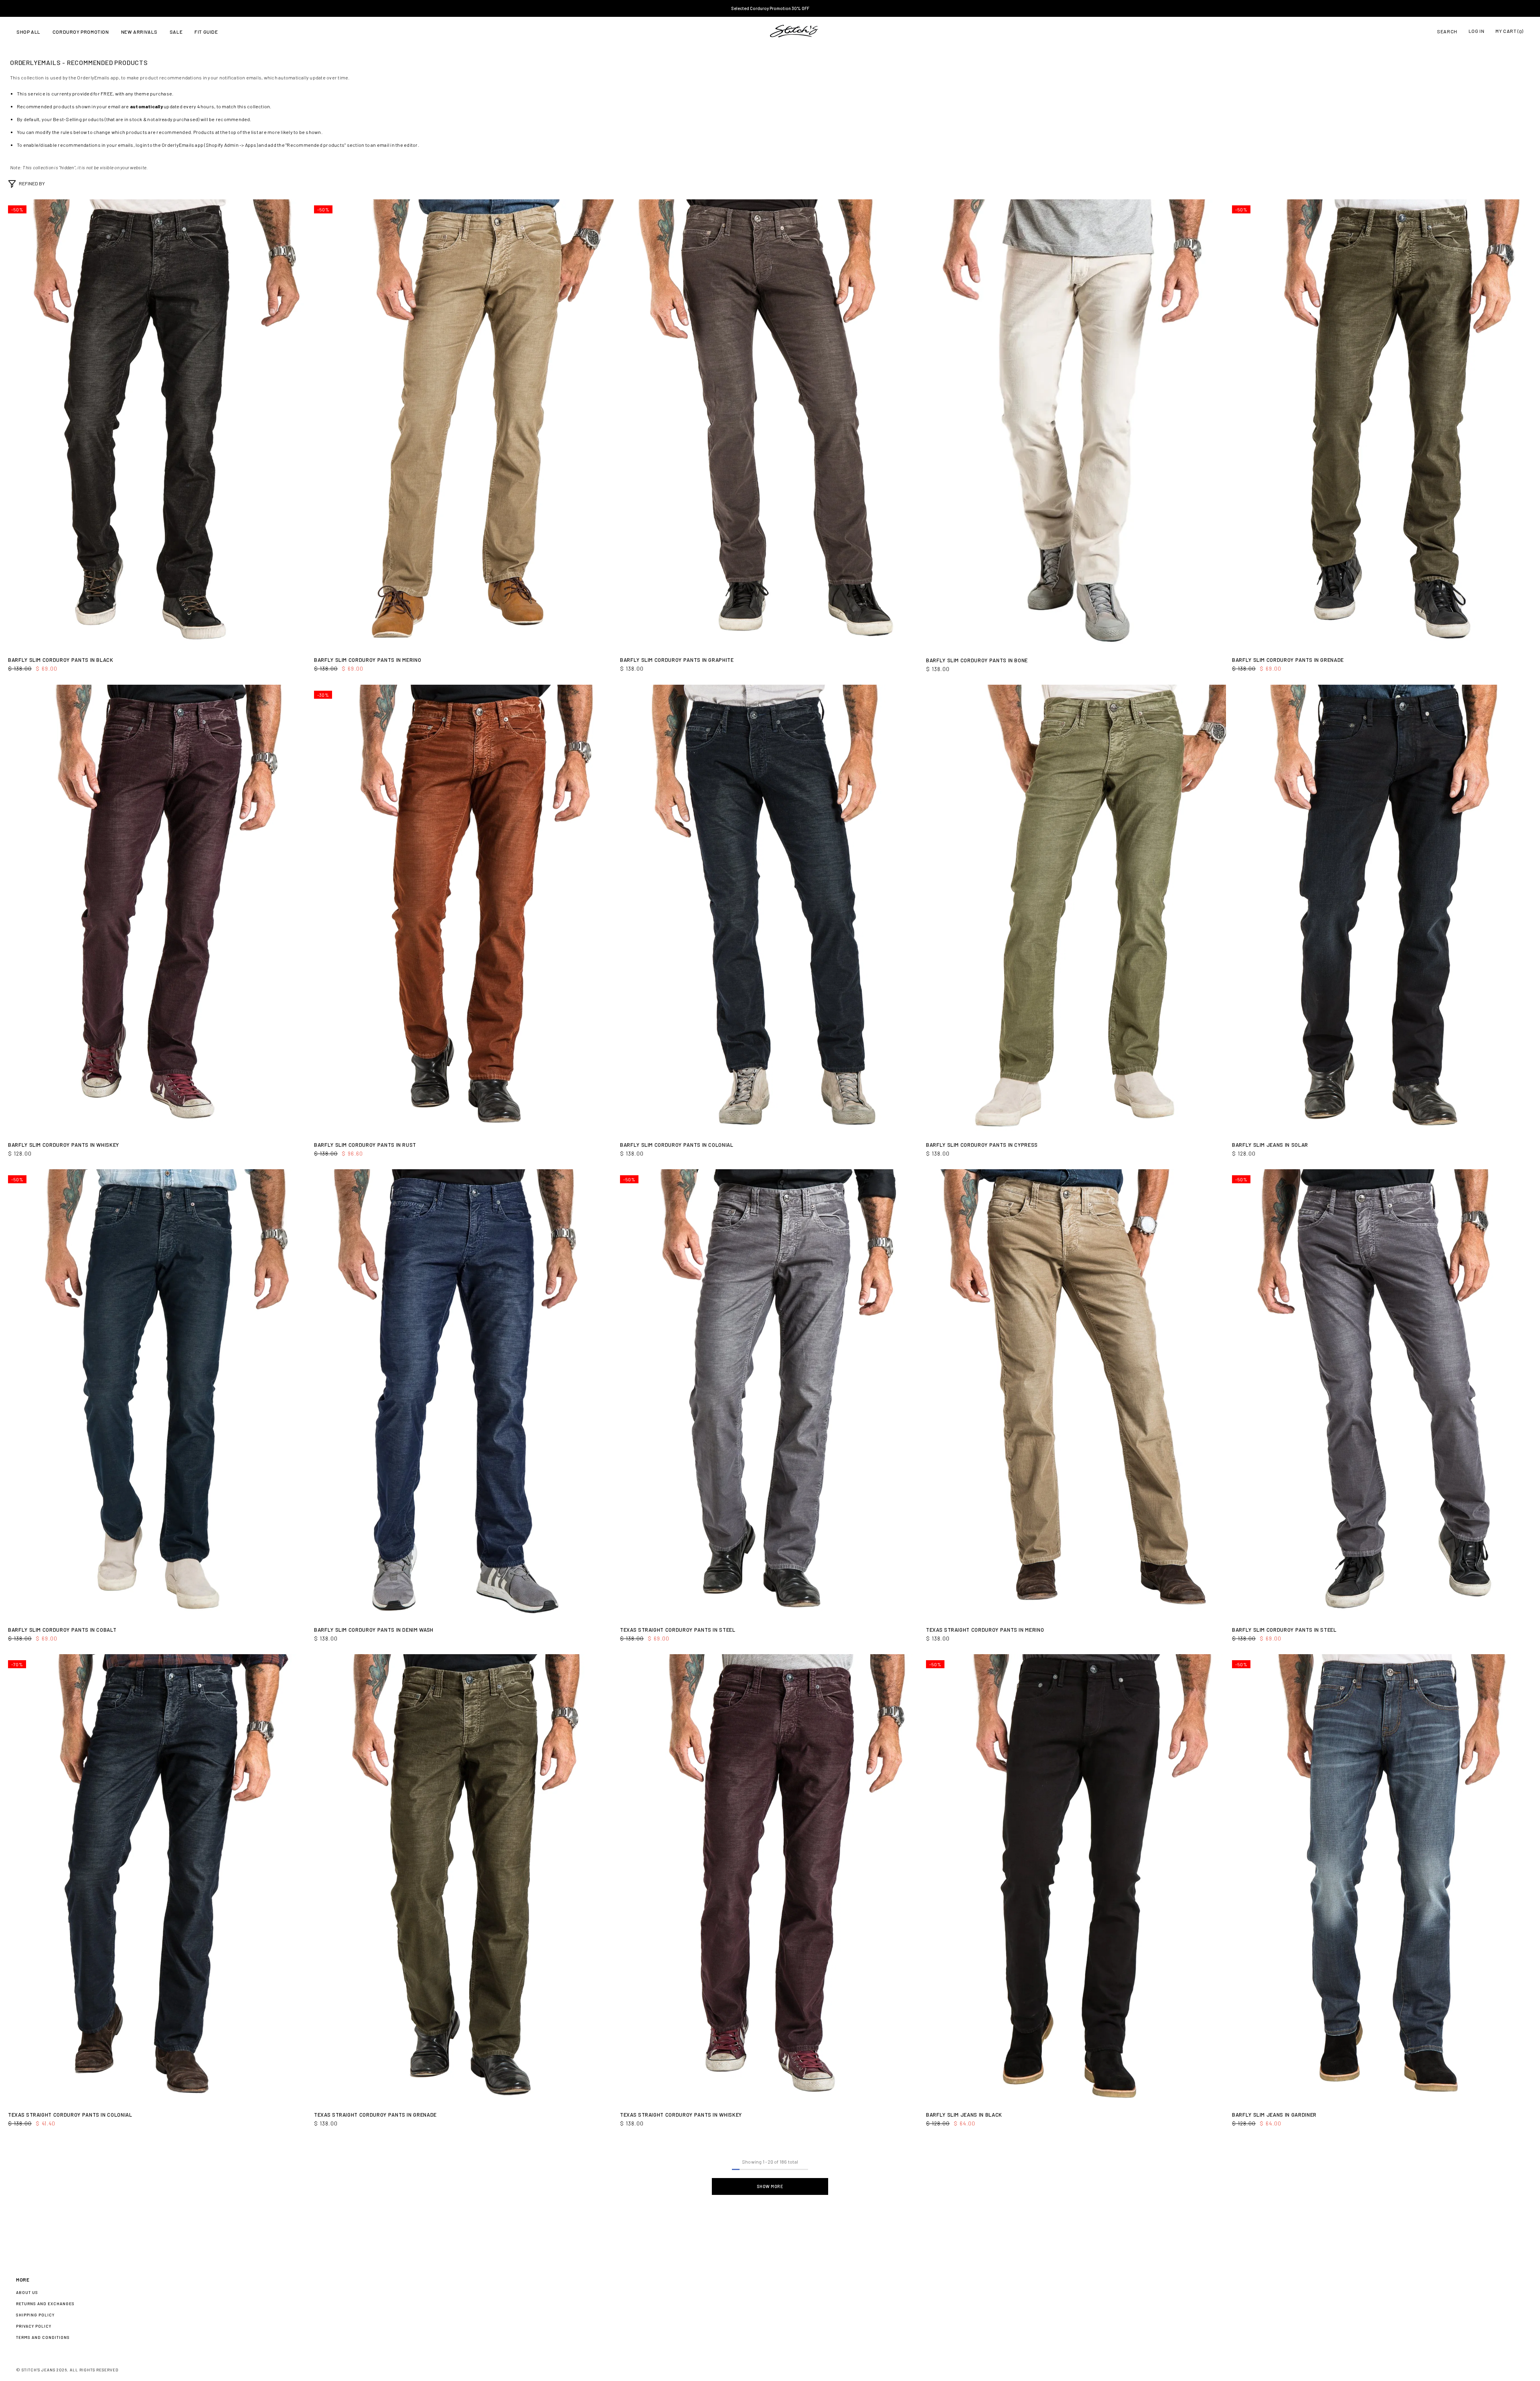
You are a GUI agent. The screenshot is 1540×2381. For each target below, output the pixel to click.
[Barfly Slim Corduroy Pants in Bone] (1076, 425)
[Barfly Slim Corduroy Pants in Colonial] (770, 910)
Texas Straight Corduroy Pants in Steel (678, 1630)
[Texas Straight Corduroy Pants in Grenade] (464, 1879)
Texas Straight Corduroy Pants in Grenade (375, 2115)
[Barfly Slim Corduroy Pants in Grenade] (1382, 424)
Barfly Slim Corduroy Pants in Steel (1284, 1630)
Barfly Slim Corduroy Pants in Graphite (677, 660)
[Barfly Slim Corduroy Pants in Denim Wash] (464, 1394)
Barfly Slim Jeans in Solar (1270, 1145)
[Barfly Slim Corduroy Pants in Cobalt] (158, 1394)
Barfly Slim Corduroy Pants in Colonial (677, 1145)
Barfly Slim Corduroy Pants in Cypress (982, 1145)
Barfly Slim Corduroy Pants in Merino (368, 660)
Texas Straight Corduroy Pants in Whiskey (681, 2115)
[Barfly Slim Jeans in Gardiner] (1382, 1879)
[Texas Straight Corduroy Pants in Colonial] (158, 1879)
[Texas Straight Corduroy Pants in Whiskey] (770, 1879)
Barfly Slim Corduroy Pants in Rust (365, 1145)
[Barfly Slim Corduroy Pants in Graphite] (770, 424)
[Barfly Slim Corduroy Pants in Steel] (1382, 1394)
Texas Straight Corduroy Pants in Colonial (70, 2115)
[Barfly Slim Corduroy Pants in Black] (158, 424)
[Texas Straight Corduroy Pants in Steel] (770, 1394)
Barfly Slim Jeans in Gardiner (1274, 2115)
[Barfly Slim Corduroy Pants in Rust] (464, 910)
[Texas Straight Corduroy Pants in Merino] (1076, 1394)
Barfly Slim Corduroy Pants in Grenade (1288, 660)
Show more (770, 2186)
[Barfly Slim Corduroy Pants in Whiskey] (158, 910)
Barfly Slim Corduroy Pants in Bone (977, 660)
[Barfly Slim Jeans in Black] (1076, 1879)
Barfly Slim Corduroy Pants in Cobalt (62, 1630)
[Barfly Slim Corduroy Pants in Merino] (464, 424)
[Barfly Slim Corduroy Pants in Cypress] (1076, 910)
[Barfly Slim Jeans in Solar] (1382, 910)
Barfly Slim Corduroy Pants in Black (61, 660)
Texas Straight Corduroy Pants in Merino (985, 1630)
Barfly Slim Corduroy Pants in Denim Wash (374, 1630)
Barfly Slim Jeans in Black (964, 2115)
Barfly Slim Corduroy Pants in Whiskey (64, 1145)
